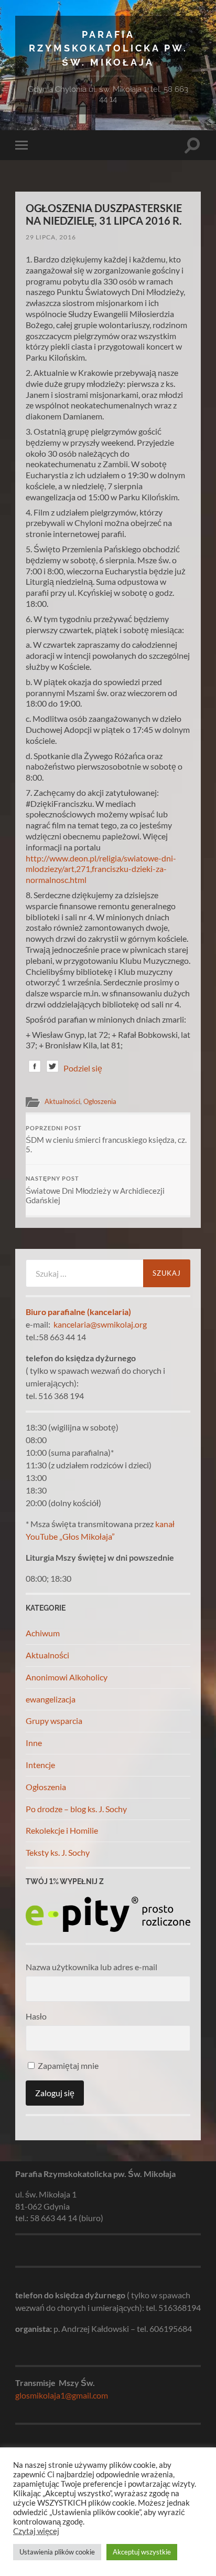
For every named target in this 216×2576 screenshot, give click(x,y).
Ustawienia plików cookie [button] (57, 2552)
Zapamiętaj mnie (67, 2065)
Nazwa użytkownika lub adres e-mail (91, 1967)
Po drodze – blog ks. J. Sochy (76, 1809)
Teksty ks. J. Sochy (58, 1852)
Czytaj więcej (36, 2531)
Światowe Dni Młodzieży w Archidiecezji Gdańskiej (95, 1190)
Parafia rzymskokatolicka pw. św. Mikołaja (108, 48)
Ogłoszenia (100, 1101)
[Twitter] (52, 1068)
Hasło (36, 2016)
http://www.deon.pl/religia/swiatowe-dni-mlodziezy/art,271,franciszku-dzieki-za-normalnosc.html (101, 869)
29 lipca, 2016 (51, 237)
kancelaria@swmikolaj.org (100, 1324)
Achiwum (43, 1633)
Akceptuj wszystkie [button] (142, 2552)
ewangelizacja (51, 1699)
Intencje (40, 1765)
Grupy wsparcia (54, 1721)
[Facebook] (35, 1068)
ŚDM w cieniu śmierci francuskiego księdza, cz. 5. (106, 1140)
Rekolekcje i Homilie (62, 1830)
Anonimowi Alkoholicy (67, 1677)
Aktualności (62, 1101)
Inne (34, 1743)
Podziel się (83, 1068)
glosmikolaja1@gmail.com (62, 2395)
